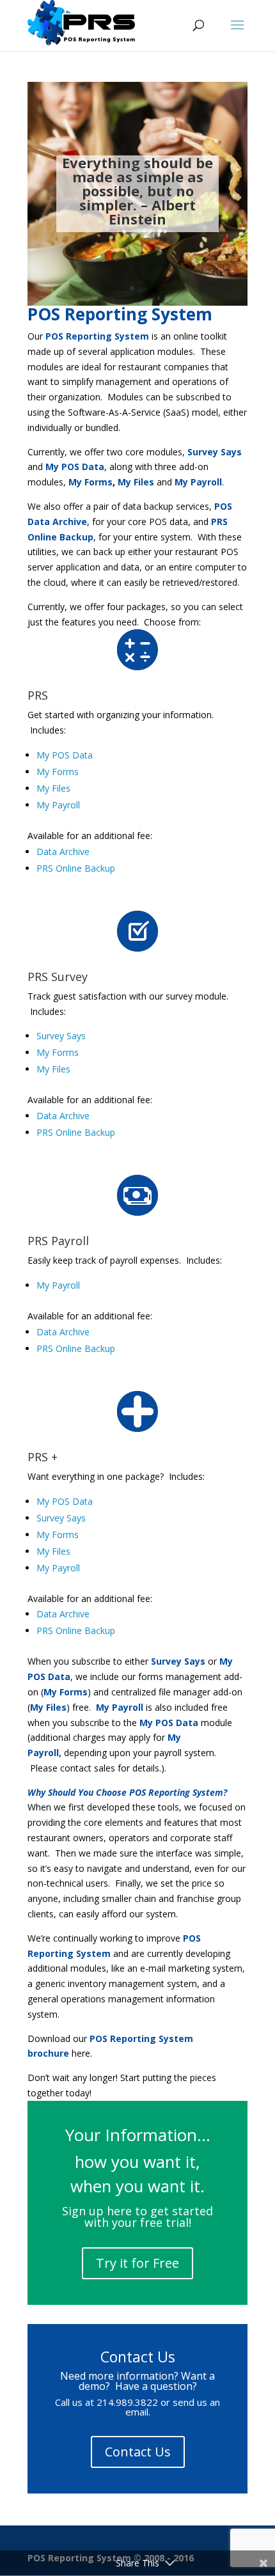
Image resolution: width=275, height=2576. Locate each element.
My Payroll (58, 805)
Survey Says (61, 1036)
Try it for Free (137, 2263)
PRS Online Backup (76, 868)
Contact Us (138, 2452)
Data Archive (63, 852)
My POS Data (65, 755)
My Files (53, 788)
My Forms (58, 772)
